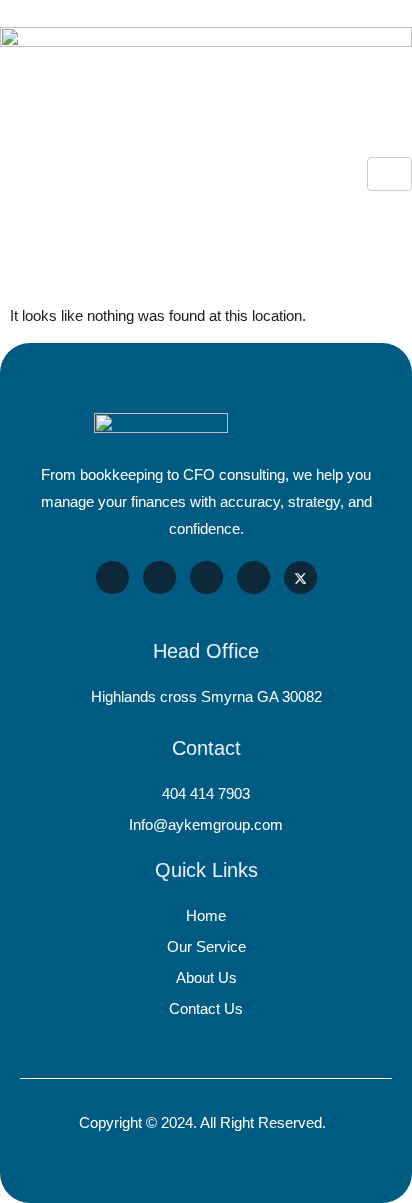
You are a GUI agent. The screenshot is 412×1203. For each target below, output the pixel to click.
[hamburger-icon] (389, 174)
